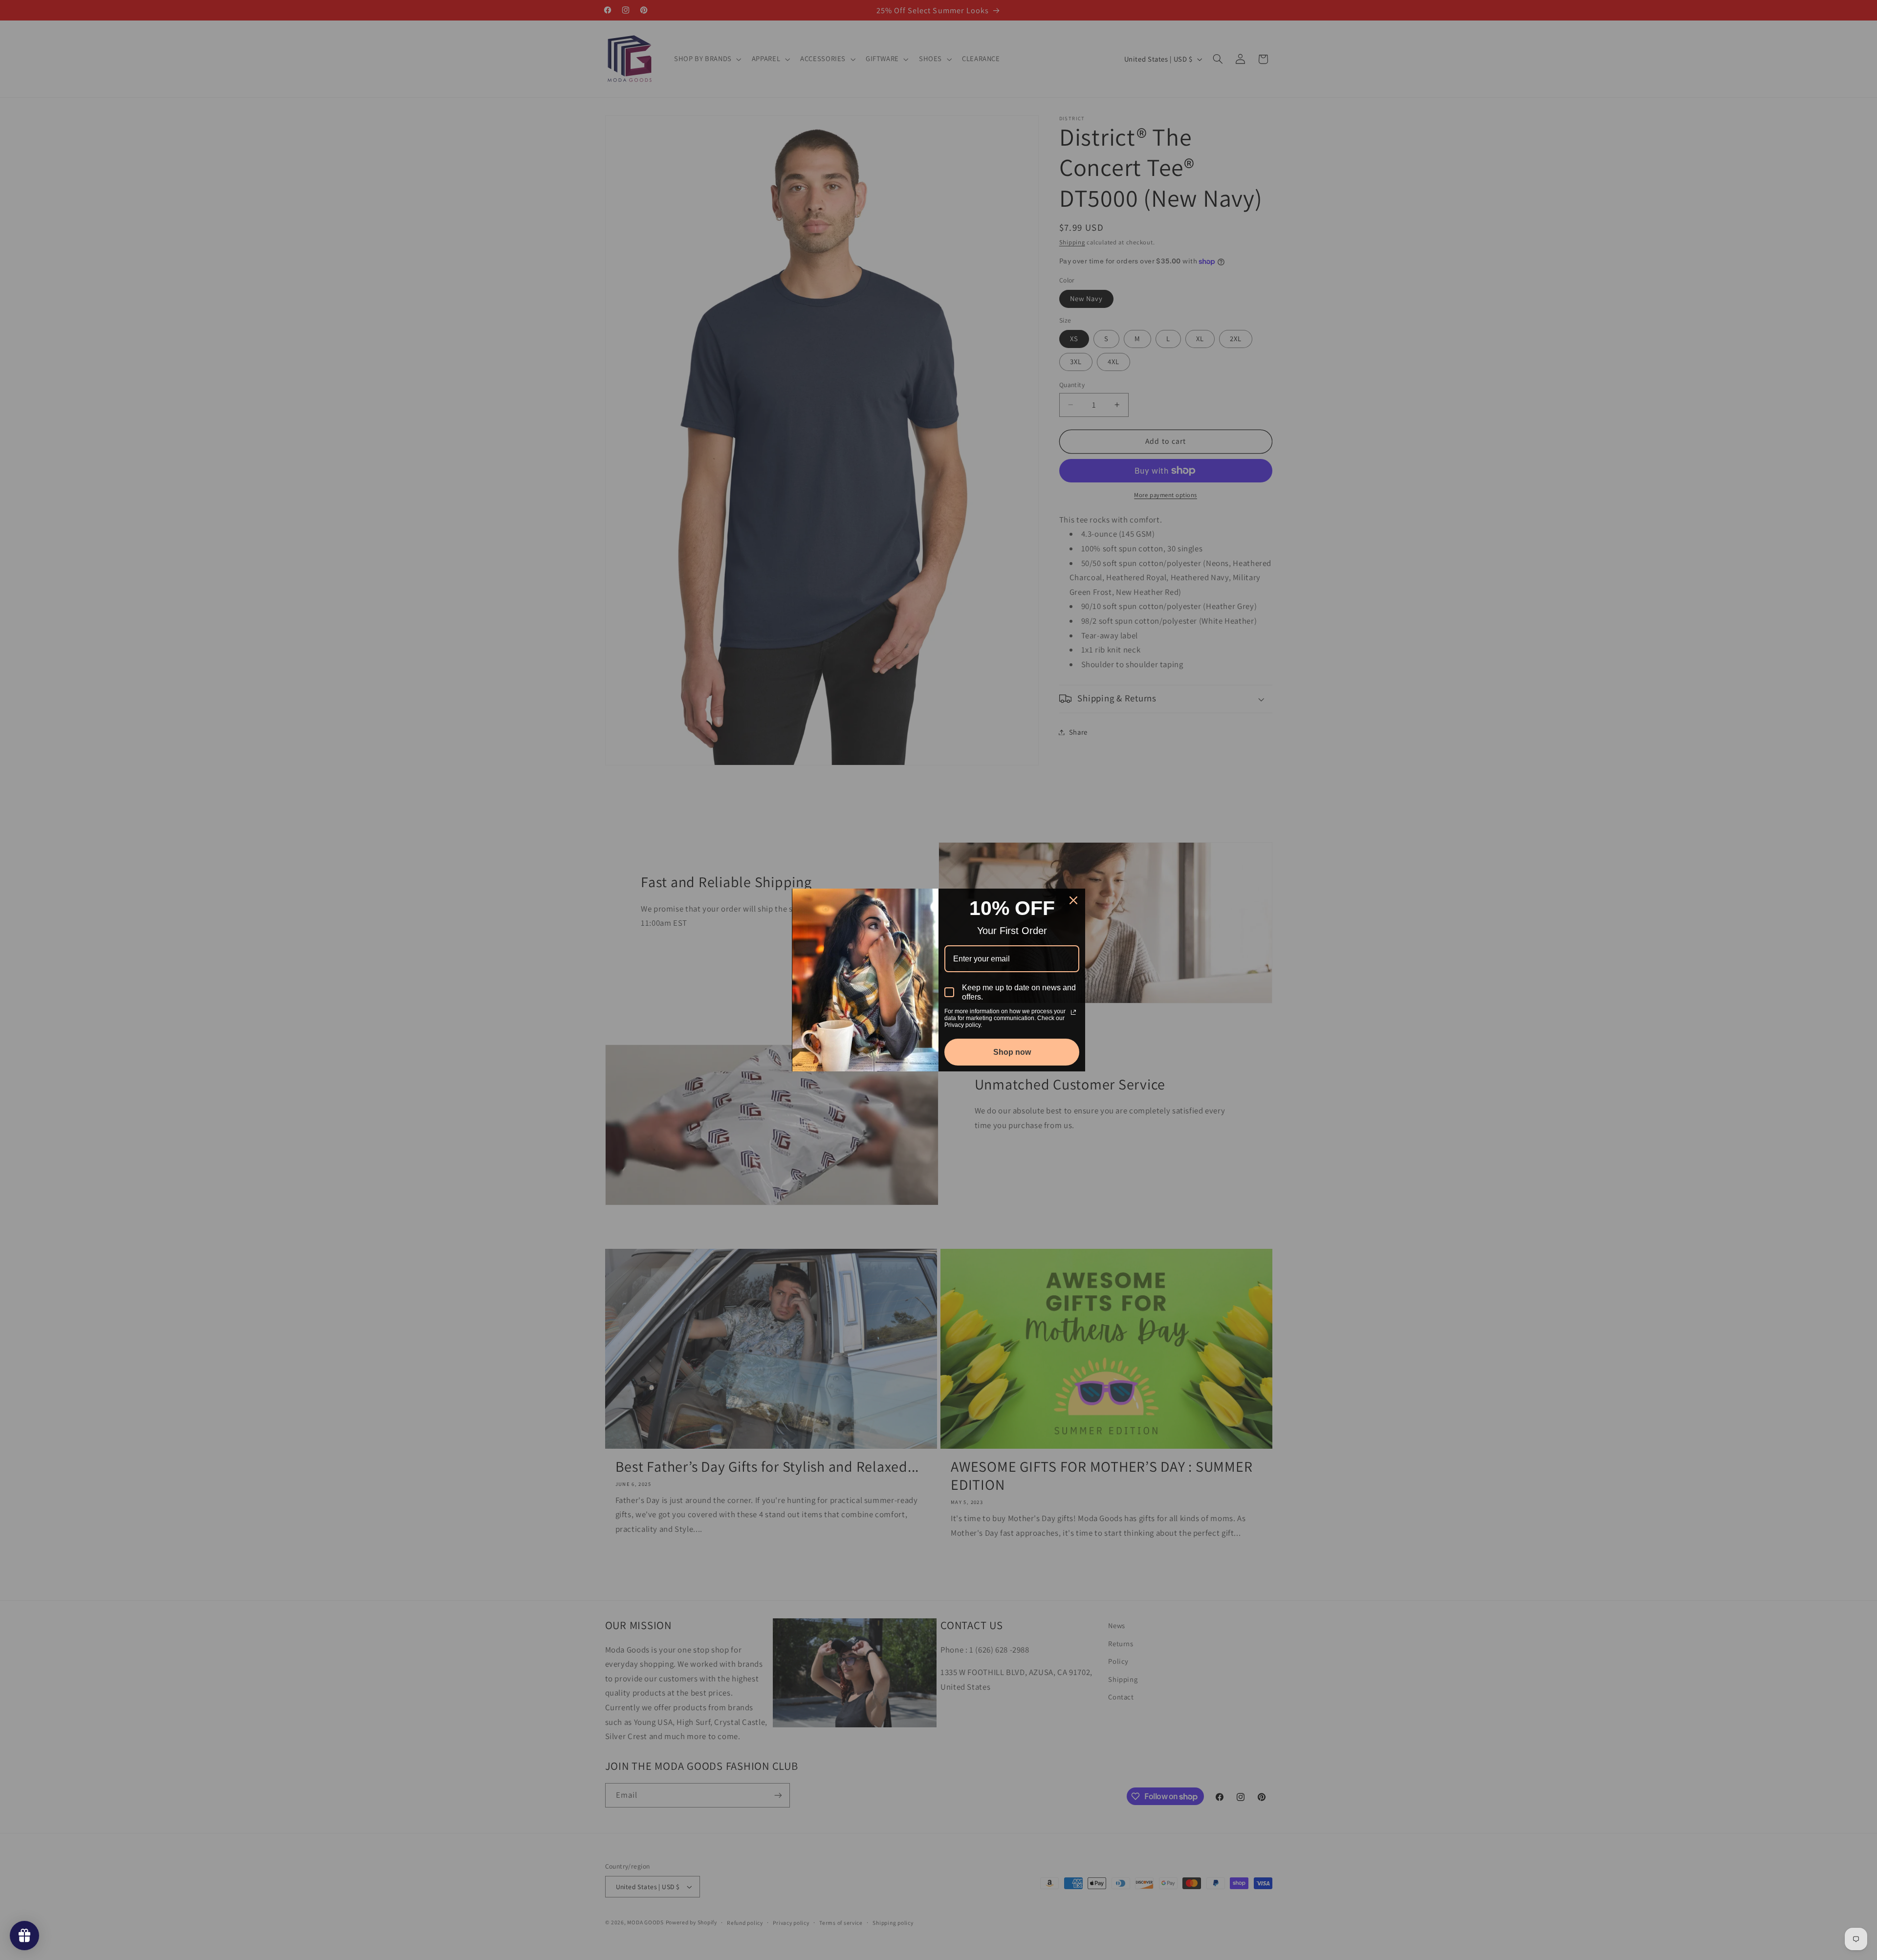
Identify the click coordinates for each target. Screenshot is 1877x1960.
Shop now (1012, 1052)
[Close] (1073, 900)
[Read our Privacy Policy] (1073, 1012)
